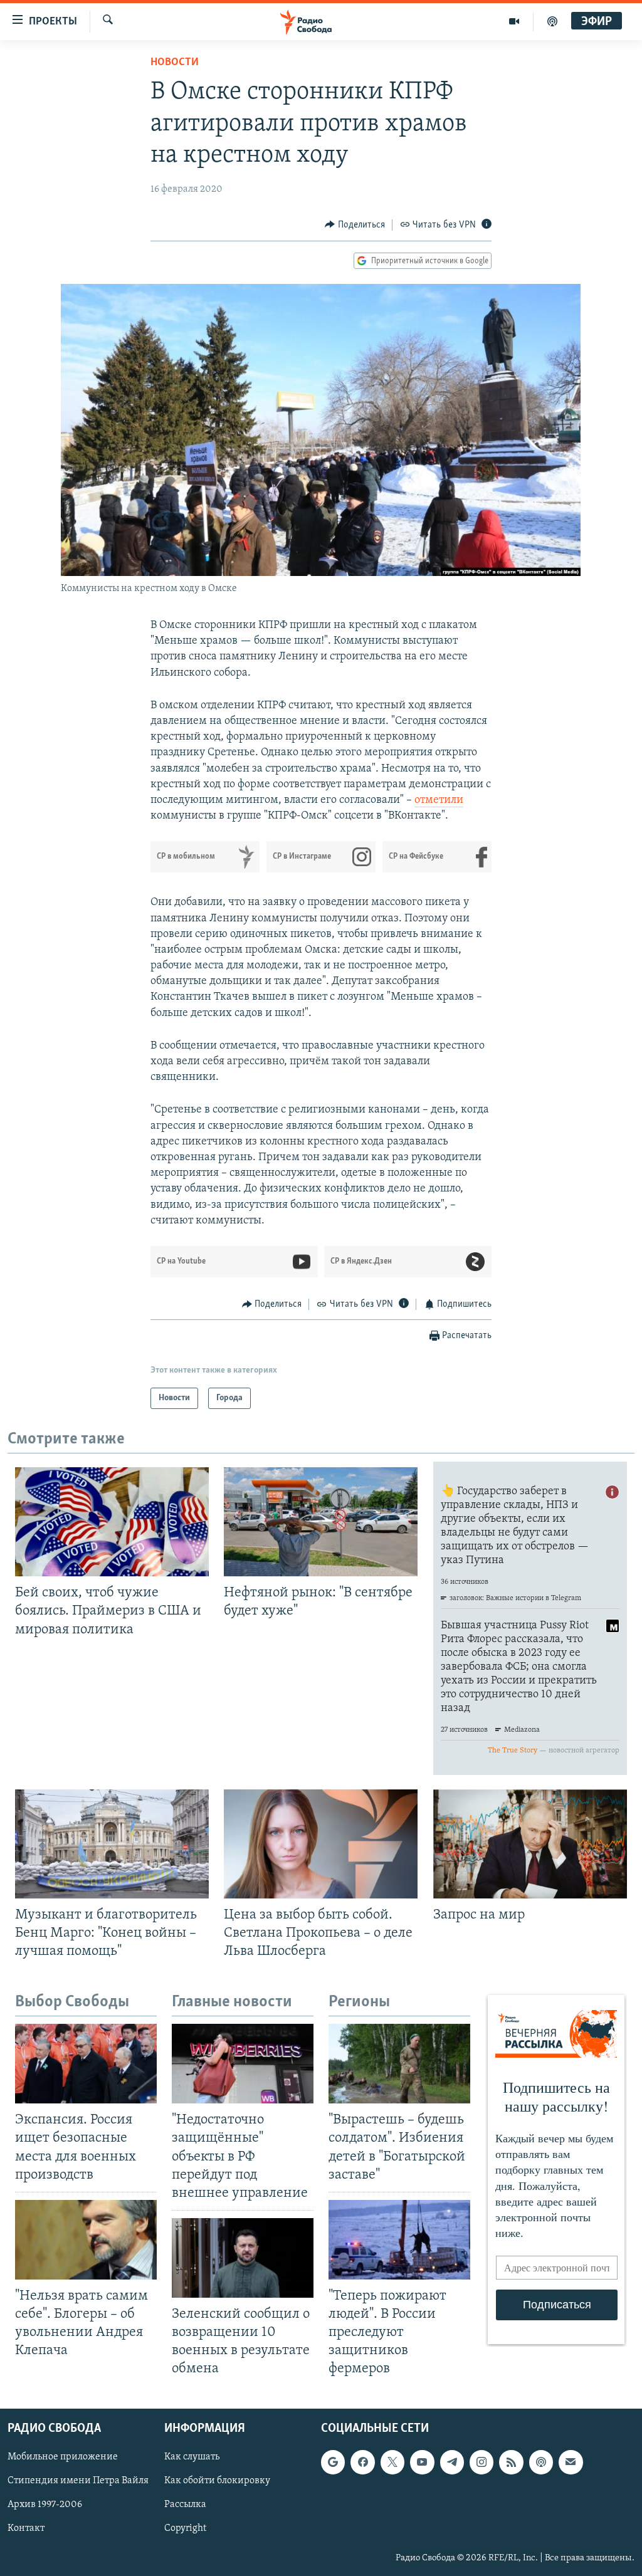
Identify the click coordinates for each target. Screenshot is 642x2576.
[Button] (355, 225)
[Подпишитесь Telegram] (452, 2462)
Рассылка (185, 2505)
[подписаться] (571, 2462)
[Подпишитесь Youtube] (422, 2462)
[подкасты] (552, 21)
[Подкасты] (541, 2462)
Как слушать (192, 2457)
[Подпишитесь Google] (333, 2462)
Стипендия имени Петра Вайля (78, 2481)
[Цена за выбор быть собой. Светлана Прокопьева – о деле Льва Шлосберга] (321, 1844)
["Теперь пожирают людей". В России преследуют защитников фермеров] (399, 2240)
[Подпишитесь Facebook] (362, 2462)
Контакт (26, 2528)
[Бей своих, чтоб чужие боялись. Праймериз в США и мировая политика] (112, 1522)
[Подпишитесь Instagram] (481, 2462)
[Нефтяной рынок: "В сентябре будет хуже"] (321, 1522)
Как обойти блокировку (217, 2481)
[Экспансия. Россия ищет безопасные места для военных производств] (86, 2064)
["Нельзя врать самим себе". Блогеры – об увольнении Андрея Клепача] (86, 2240)
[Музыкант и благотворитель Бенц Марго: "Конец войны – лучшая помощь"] (112, 1844)
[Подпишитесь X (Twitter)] (392, 2462)
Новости (175, 63)
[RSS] (511, 2462)
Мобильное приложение (63, 2457)
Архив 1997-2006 (45, 2505)
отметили (439, 800)
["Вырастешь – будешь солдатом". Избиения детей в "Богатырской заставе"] (399, 2064)
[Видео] (514, 21)
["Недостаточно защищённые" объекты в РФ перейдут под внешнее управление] (243, 2064)
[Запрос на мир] (530, 1844)
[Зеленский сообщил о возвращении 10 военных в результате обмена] (243, 2258)
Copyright (185, 2528)
